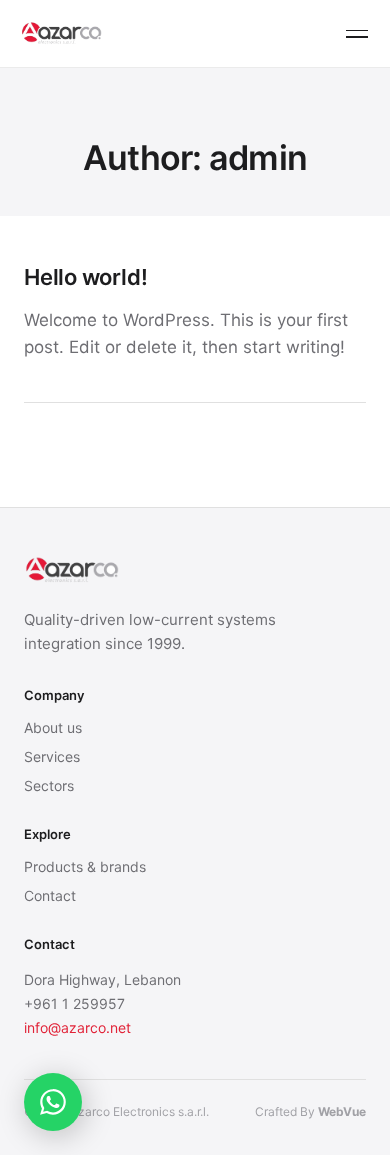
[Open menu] (357, 34)
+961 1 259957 (74, 1003)
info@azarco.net (77, 1027)
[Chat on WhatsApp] (53, 1102)
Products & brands (85, 866)
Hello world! (85, 277)
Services (52, 756)
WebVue (342, 1111)
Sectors (49, 785)
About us (53, 727)
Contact (50, 895)
